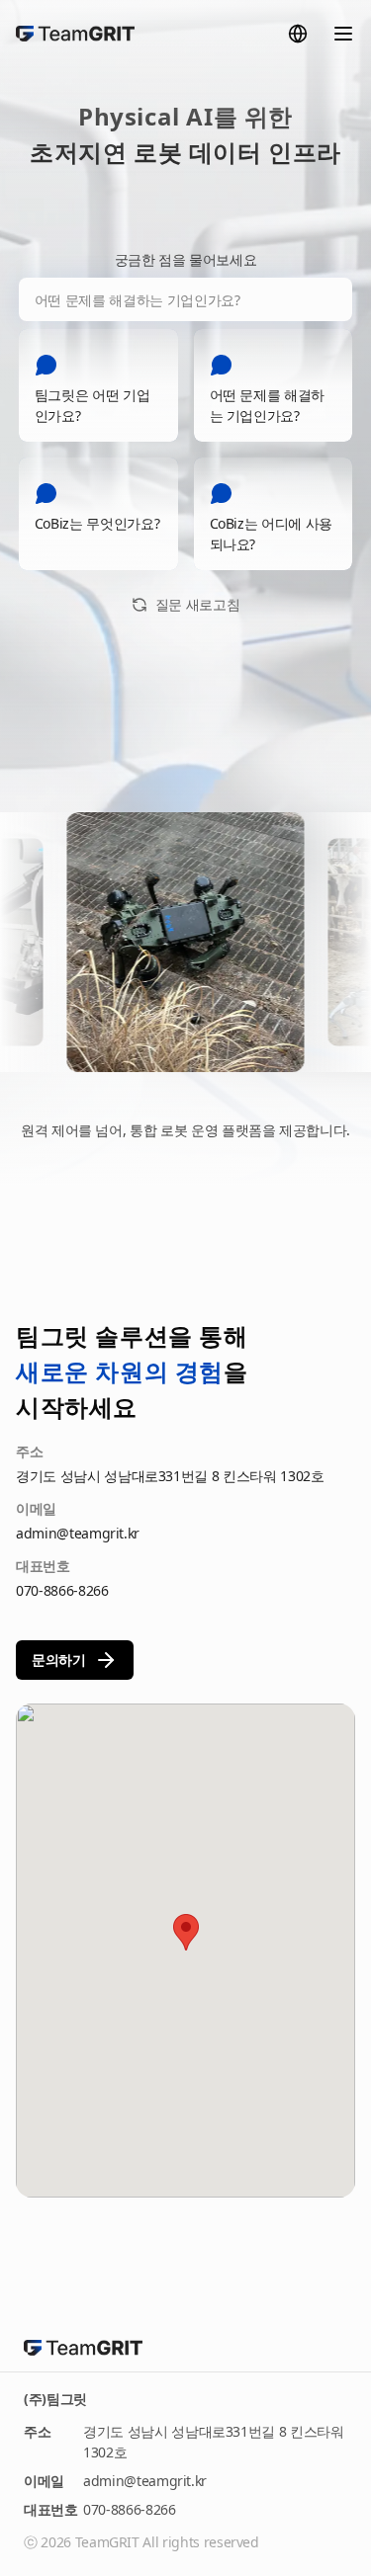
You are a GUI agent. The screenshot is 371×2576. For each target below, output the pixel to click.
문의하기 (59, 1660)
